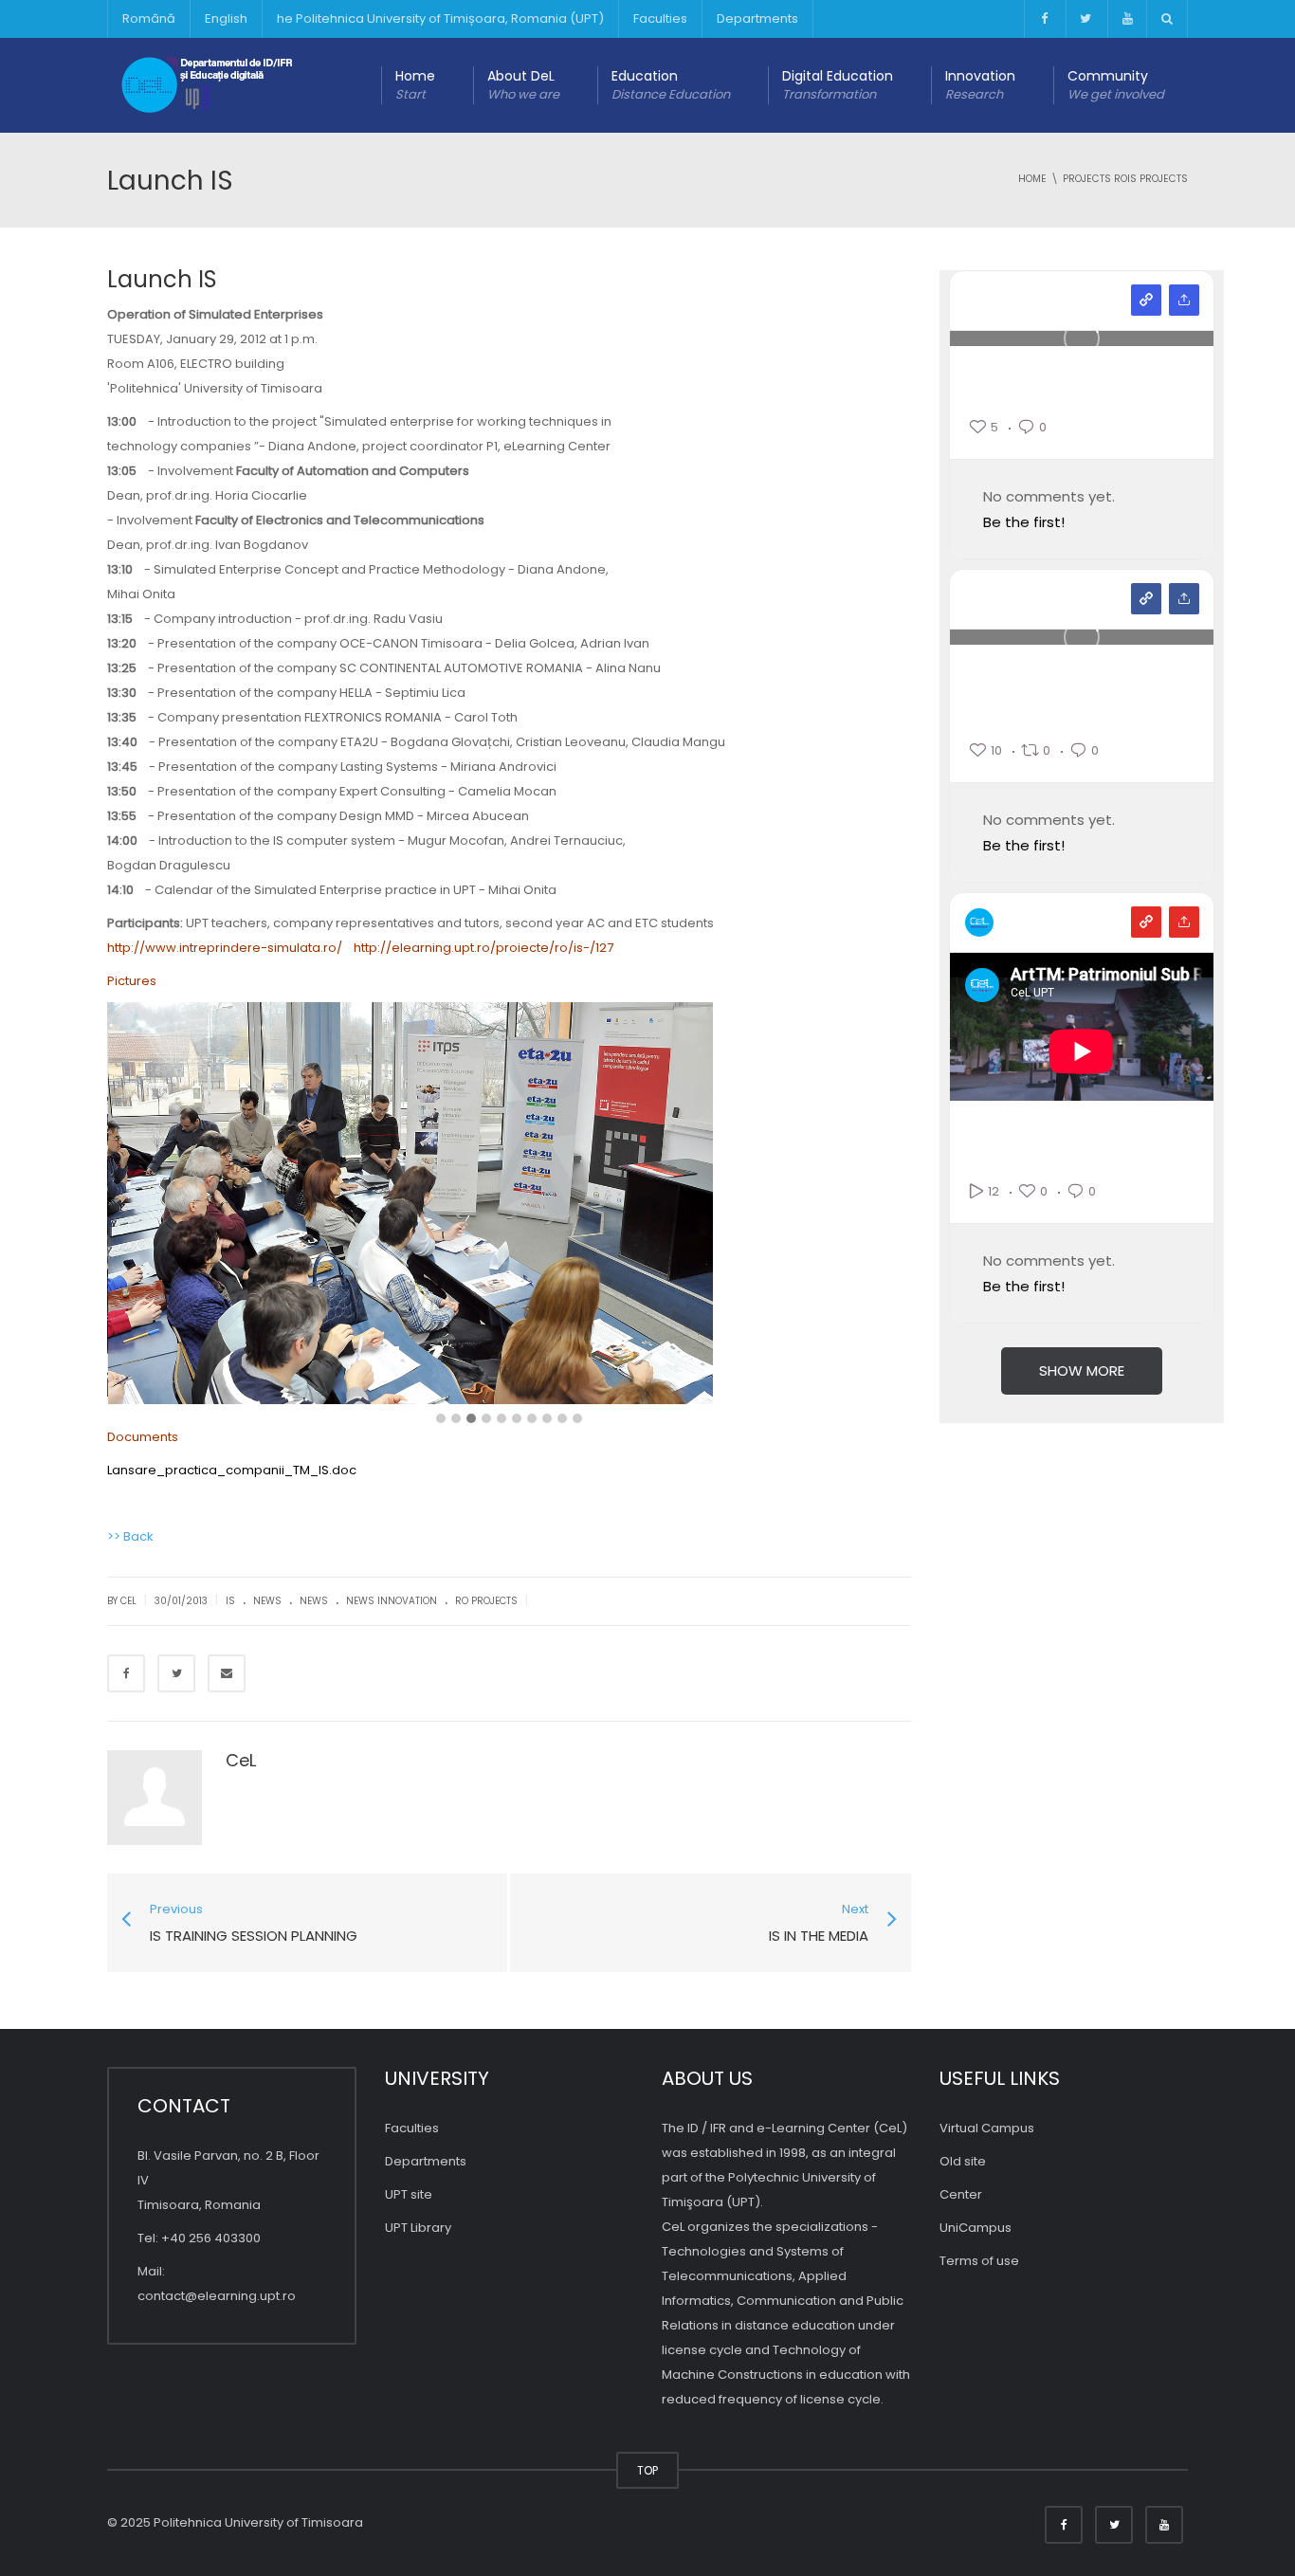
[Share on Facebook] (126, 1673)
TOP (647, 2470)
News (267, 1601)
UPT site (409, 2194)
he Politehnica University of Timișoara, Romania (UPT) (440, 18)
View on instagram (1146, 300)
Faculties (660, 18)
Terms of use (979, 2261)
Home (415, 85)
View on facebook (1146, 599)
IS (230, 1601)
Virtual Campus (987, 2128)
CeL (241, 1760)
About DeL (523, 85)
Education (671, 85)
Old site (963, 2161)
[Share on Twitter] (176, 1673)
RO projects (486, 1601)
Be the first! (1024, 522)
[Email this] (227, 1673)
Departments (757, 18)
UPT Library (418, 2228)
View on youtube (1146, 922)
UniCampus (976, 2228)
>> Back (130, 1536)
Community (1116, 85)
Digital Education (838, 85)
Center (961, 2194)
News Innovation (392, 1601)
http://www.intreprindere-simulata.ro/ (225, 948)
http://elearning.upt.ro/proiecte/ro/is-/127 (483, 948)
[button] (441, 1419)
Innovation (980, 85)
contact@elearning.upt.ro (217, 2296)
